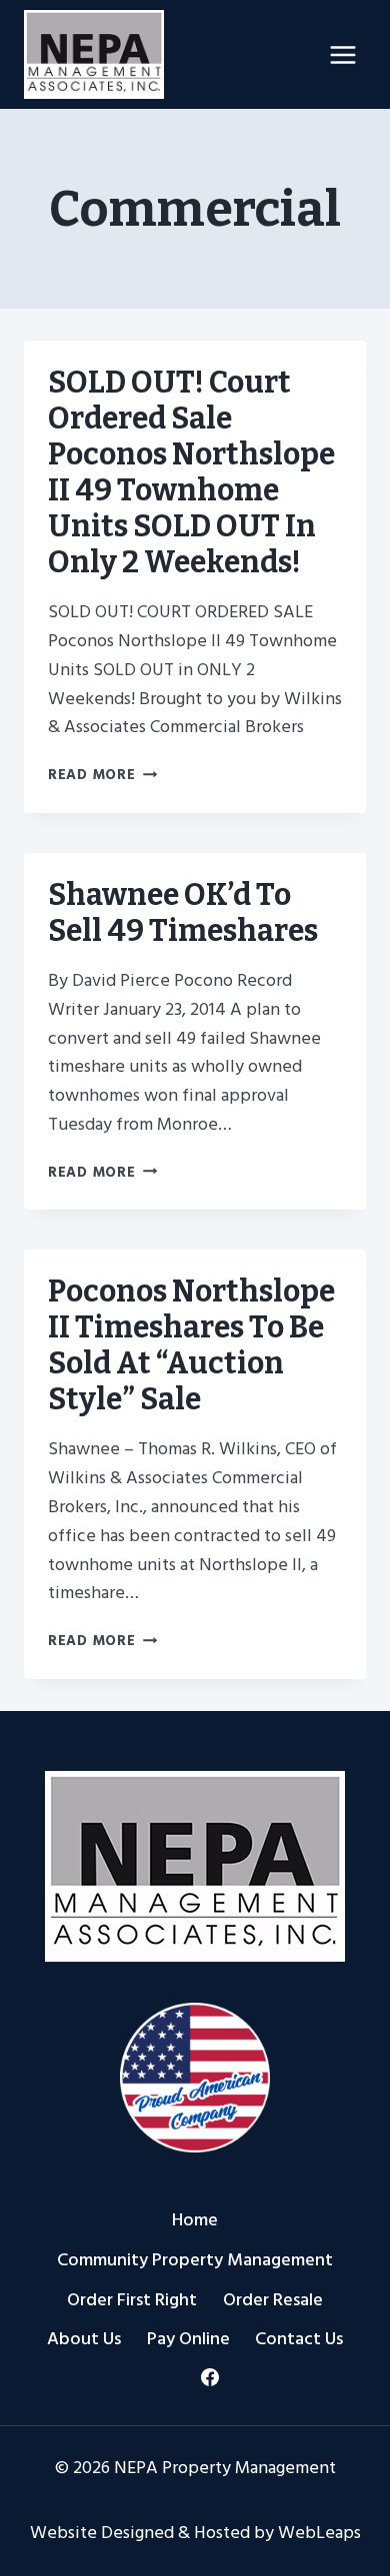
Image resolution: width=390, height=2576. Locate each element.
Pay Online (188, 2339)
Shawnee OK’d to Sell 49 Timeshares (183, 913)
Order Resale (273, 2300)
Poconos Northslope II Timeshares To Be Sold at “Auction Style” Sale (191, 1345)
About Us (84, 2339)
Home (195, 2220)
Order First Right (132, 2300)
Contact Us (299, 2339)
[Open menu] (342, 54)
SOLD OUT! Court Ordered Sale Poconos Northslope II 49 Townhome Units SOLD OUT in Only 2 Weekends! (191, 472)
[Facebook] (210, 2377)
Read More (102, 775)
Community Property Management (195, 2260)
